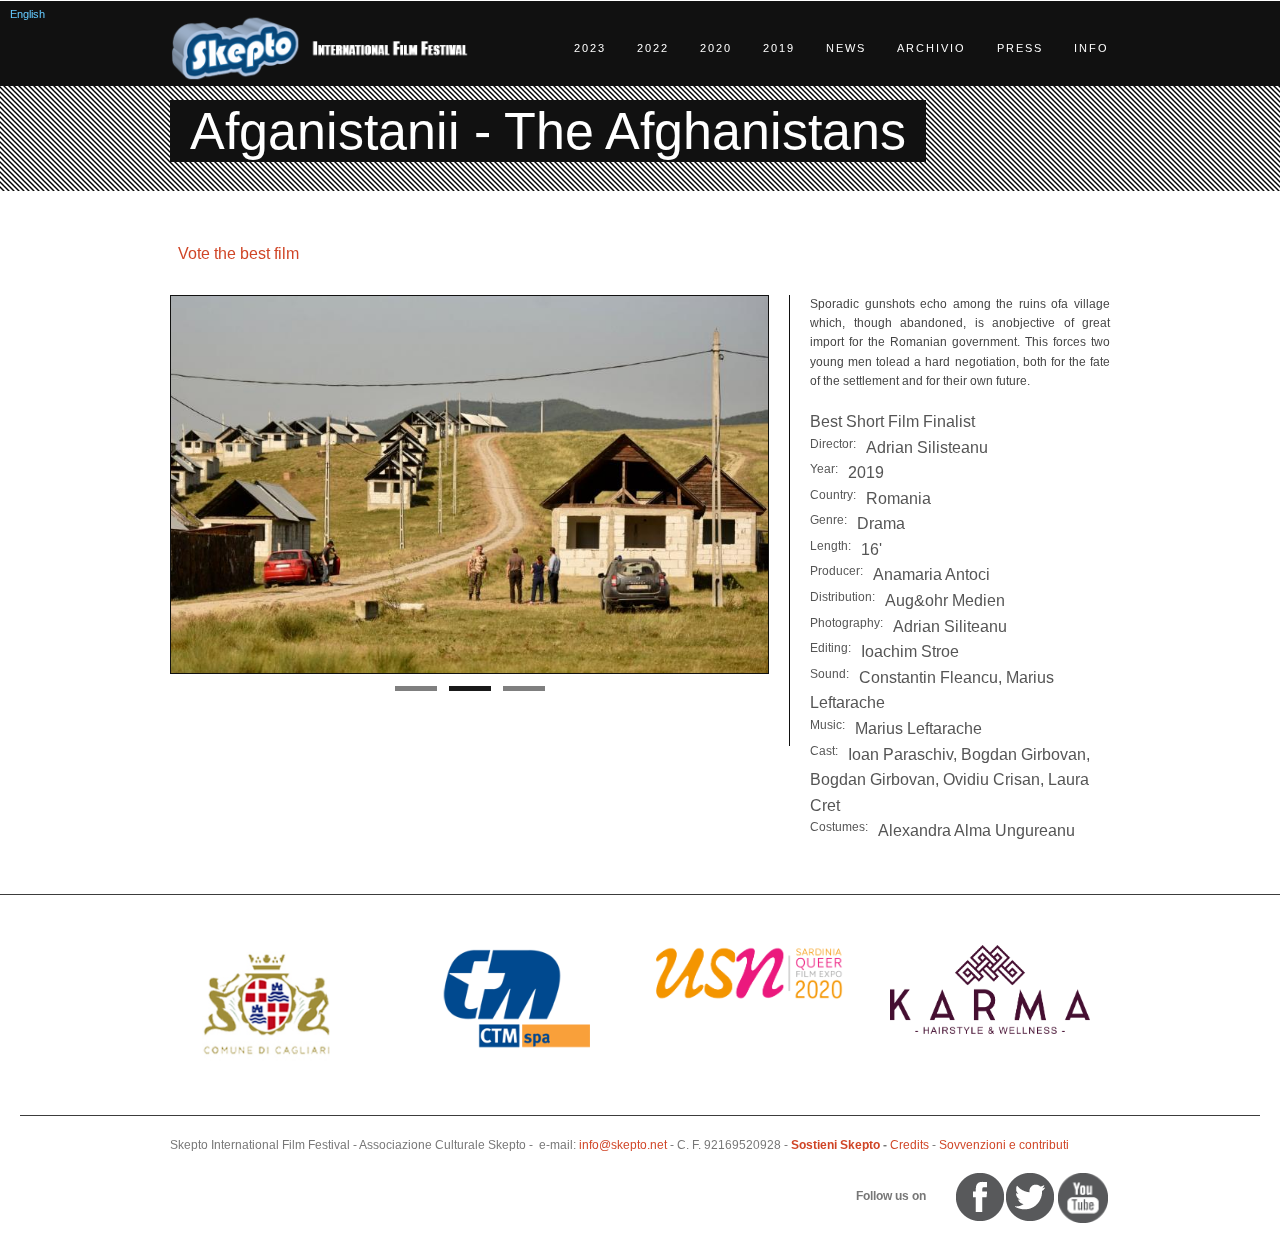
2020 (716, 48)
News (846, 48)
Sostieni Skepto (835, 1145)
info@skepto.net (623, 1145)
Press (1020, 48)
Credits (909, 1145)
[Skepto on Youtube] (938, 1196)
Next (790, 485)
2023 (590, 48)
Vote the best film (238, 253)
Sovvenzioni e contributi (1004, 1145)
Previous (149, 485)
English (27, 14)
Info (1091, 48)
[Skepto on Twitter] (947, 1196)
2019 (779, 48)
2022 (653, 48)
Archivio (931, 48)
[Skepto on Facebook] (978, 1196)
